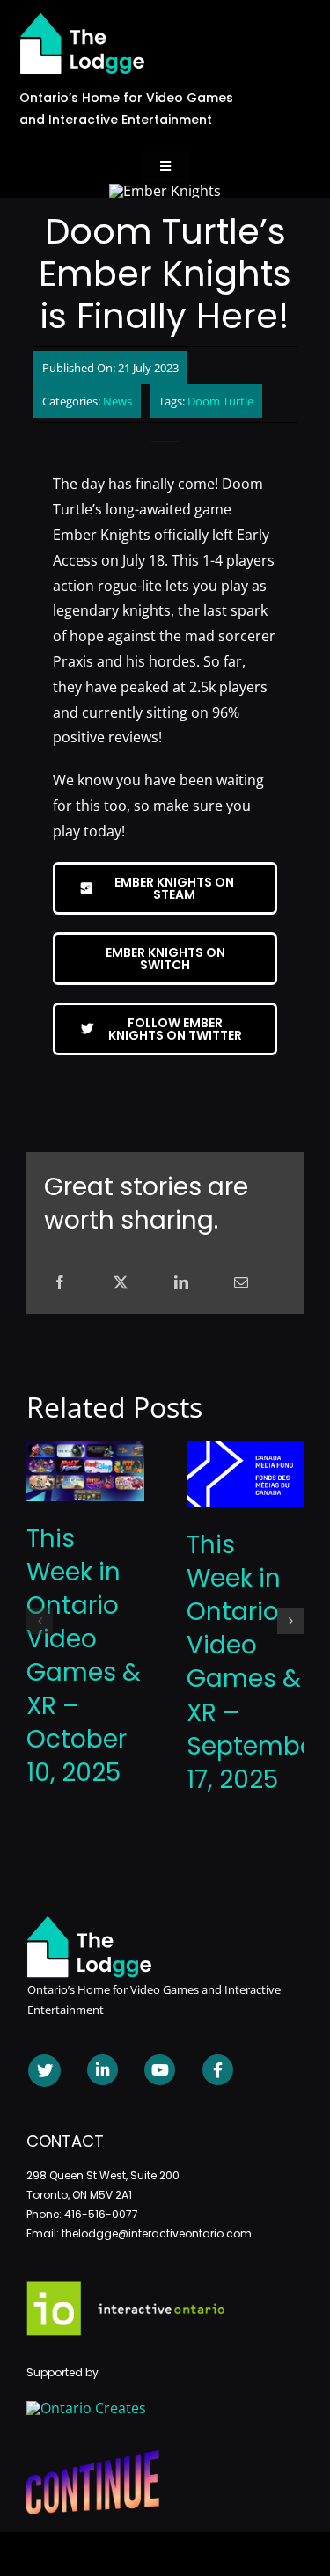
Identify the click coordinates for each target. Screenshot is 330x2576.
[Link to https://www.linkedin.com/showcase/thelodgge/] (103, 2070)
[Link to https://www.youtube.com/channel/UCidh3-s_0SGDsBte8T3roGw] (160, 2070)
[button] (40, 1621)
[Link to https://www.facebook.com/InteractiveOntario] (218, 2070)
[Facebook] (60, 1283)
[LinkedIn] (181, 1283)
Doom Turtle (220, 401)
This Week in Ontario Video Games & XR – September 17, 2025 (255, 1662)
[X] (121, 1283)
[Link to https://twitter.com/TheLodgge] (44, 2071)
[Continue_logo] (93, 2457)
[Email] (241, 1283)
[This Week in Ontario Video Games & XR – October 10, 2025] (85, 1451)
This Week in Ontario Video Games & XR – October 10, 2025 (84, 1656)
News (117, 401)
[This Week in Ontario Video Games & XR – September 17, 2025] (246, 1451)
